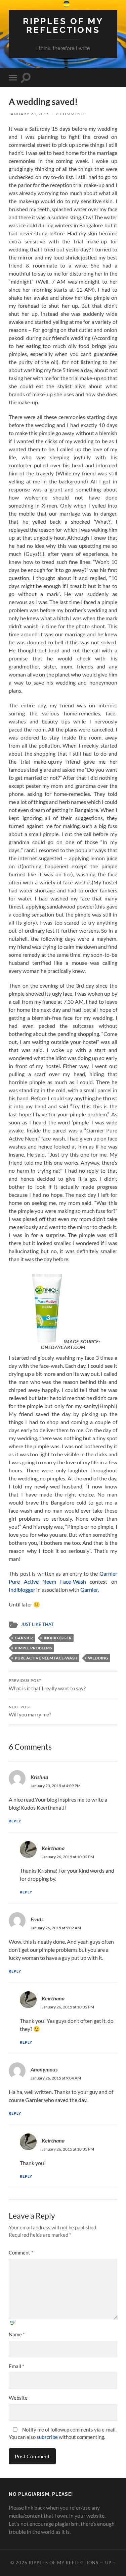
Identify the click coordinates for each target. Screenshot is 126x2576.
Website (18, 2398)
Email (16, 2366)
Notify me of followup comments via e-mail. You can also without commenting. (63, 2433)
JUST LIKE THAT (37, 1624)
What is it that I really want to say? (47, 1685)
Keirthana (53, 1848)
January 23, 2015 (29, 114)
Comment (21, 2252)
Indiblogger (22, 1590)
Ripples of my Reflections (63, 25)
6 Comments (71, 114)
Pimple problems (33, 1648)
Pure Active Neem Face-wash (46, 1658)
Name (17, 2334)
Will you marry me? (30, 1711)
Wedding (98, 1658)
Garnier (89, 1590)
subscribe (47, 2437)
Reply (15, 1821)
